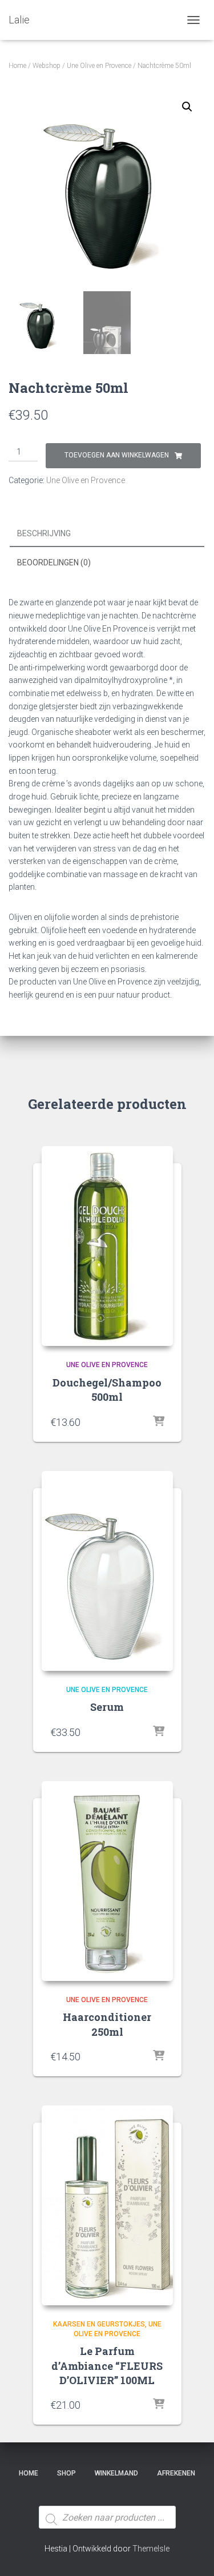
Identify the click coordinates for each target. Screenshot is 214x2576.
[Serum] (107, 1571)
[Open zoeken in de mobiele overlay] (107, 2496)
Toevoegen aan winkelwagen (117, 455)
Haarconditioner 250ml (107, 2024)
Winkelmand (116, 2473)
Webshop (47, 66)
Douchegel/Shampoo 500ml (107, 1390)
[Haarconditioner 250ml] (107, 1881)
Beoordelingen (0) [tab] (54, 562)
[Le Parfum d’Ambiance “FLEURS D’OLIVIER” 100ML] (107, 2205)
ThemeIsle (151, 2549)
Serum (107, 1707)
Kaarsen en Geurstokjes (99, 2324)
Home (17, 66)
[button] (187, 107)
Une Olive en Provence (99, 66)
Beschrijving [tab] (44, 533)
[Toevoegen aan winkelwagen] (159, 1422)
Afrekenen (176, 2473)
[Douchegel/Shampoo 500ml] (107, 1246)
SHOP (66, 2473)
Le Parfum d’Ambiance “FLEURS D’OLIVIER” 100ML (107, 2365)
